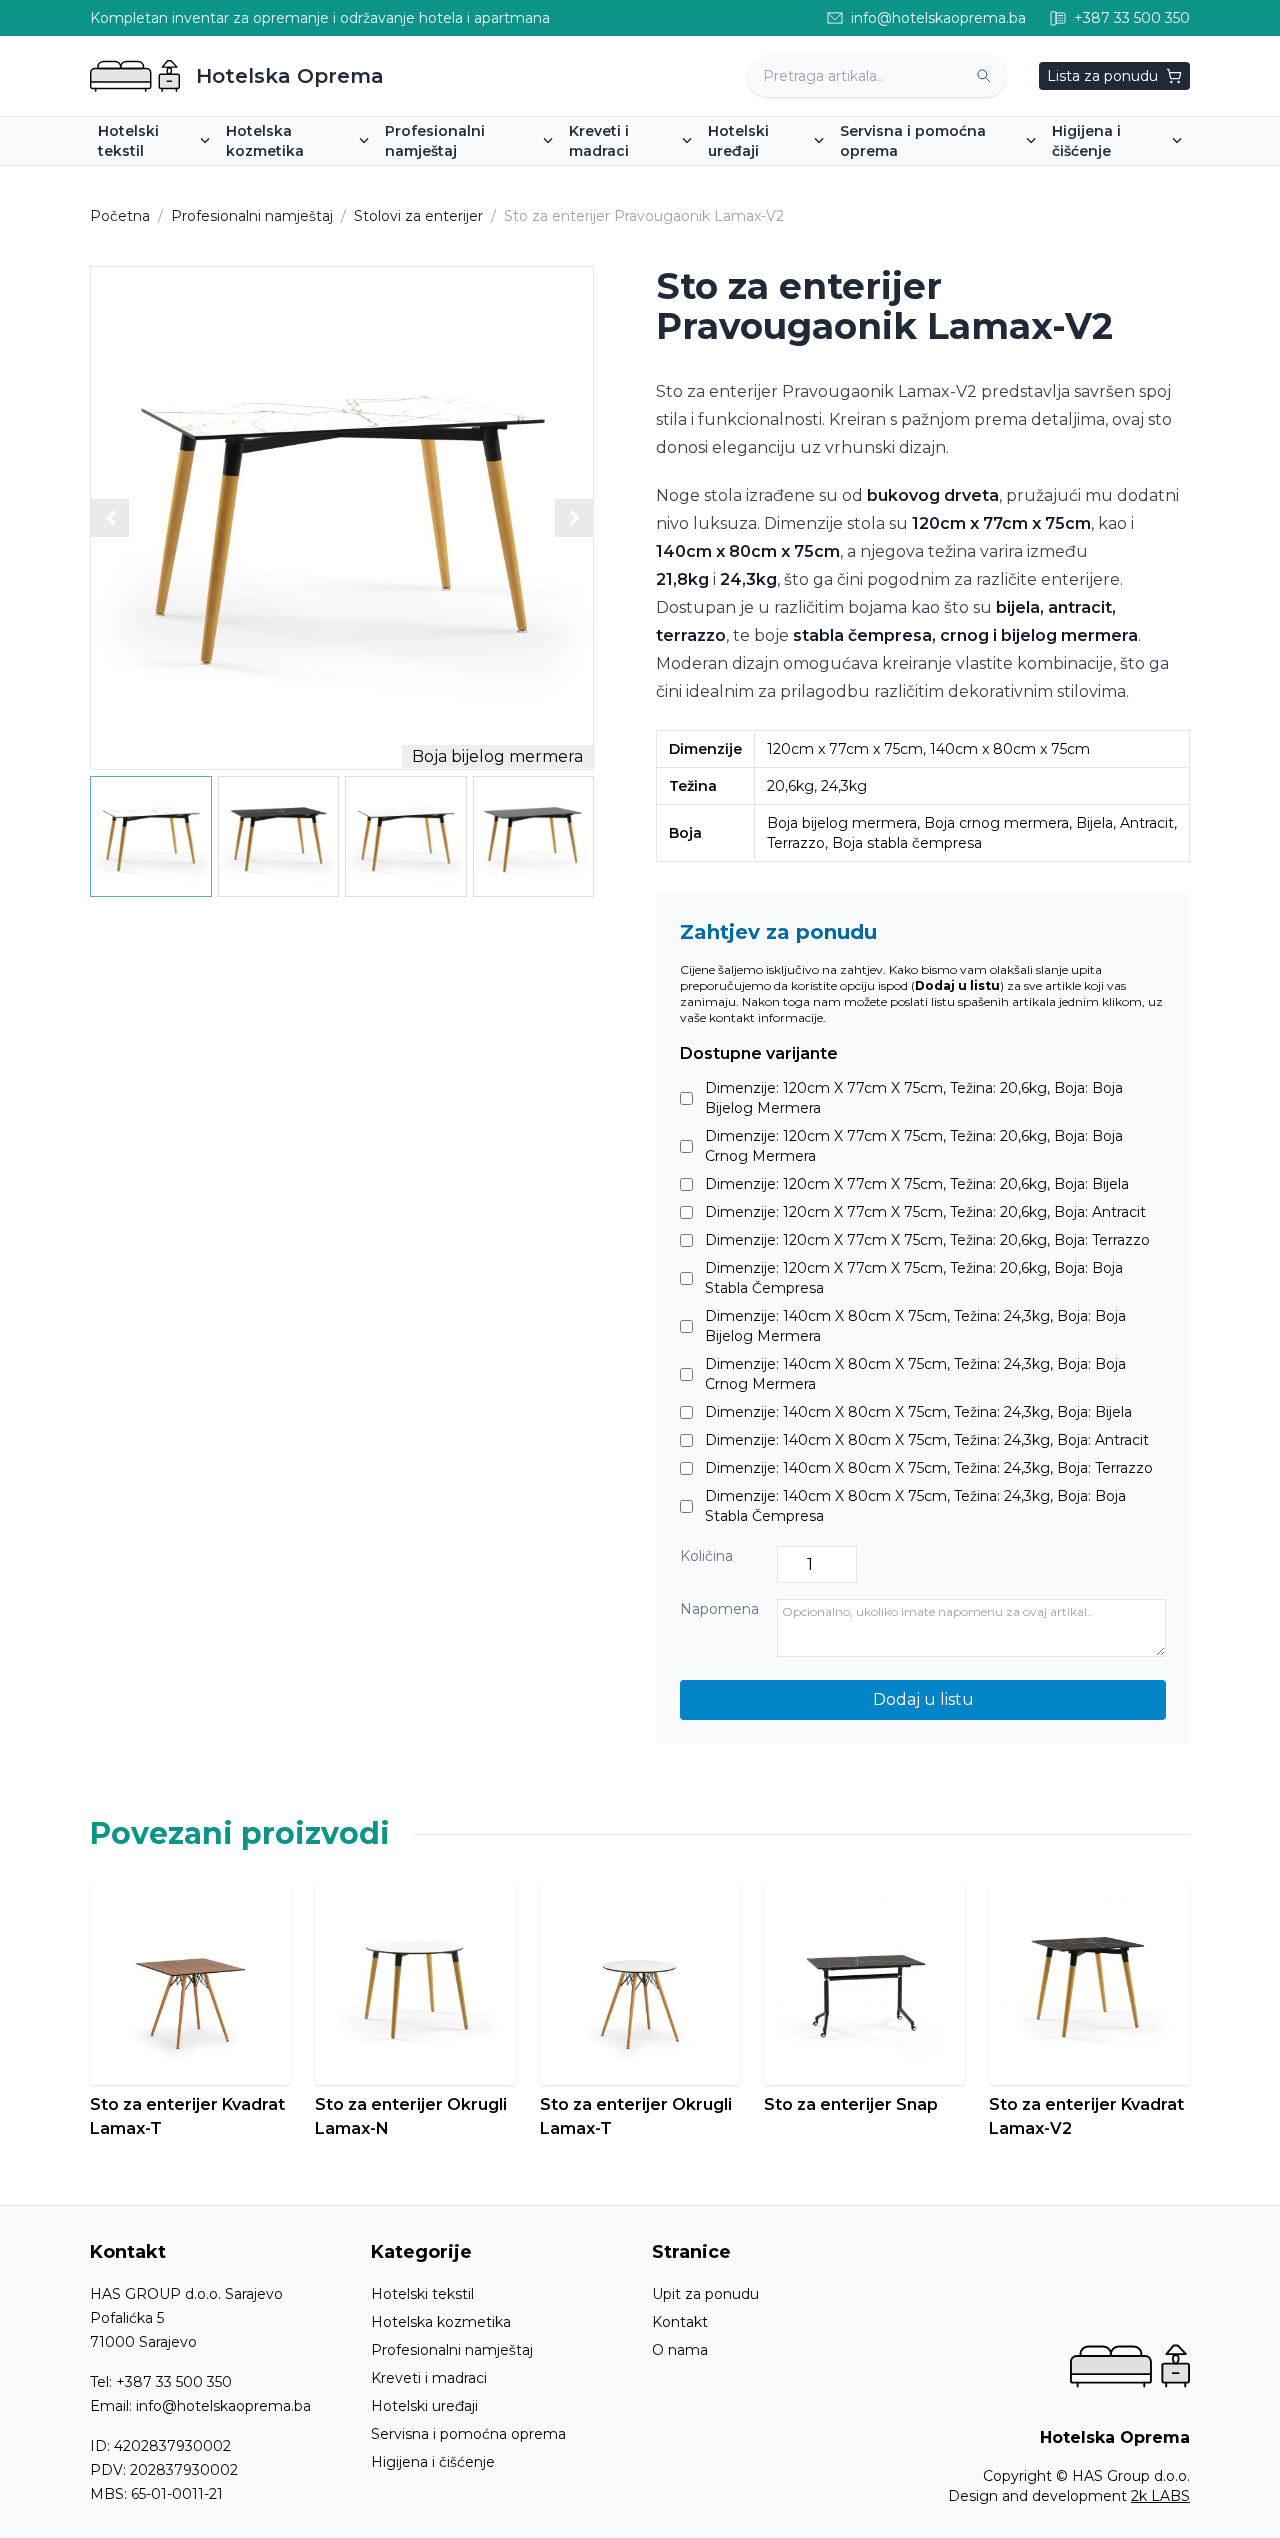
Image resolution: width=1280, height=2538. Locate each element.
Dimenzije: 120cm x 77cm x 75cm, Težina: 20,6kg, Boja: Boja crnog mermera (914, 1146)
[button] (574, 518)
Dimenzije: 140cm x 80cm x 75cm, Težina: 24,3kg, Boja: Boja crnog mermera (915, 1374)
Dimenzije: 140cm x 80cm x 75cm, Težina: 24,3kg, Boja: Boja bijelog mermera (915, 1326)
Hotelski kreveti (631, 179)
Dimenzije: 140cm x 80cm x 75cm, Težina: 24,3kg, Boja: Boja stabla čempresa (915, 1506)
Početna (120, 216)
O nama (680, 2350)
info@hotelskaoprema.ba (223, 2406)
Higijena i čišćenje (433, 2462)
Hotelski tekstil (422, 2294)
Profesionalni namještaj (252, 216)
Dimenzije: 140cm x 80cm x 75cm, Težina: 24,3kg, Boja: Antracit (927, 1440)
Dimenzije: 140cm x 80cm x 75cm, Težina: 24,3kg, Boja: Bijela (918, 1412)
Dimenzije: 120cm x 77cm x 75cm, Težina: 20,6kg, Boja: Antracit (925, 1212)
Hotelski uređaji (424, 2406)
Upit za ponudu (705, 2294)
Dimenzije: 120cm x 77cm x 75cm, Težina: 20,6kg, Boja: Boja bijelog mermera (914, 1098)
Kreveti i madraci (429, 2378)
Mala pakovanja (287, 179)
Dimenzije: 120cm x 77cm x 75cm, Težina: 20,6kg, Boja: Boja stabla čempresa (914, 1278)
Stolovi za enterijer (418, 216)
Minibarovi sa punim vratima (813, 179)
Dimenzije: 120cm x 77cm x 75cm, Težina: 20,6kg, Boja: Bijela (917, 1184)
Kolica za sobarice (909, 179)
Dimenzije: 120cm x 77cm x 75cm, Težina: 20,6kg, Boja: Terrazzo (927, 1240)
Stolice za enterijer (457, 179)
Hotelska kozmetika (441, 2322)
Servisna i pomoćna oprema (468, 2434)
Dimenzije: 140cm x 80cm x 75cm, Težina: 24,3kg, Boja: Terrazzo (929, 1468)
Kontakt (680, 2322)
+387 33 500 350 (174, 2382)
